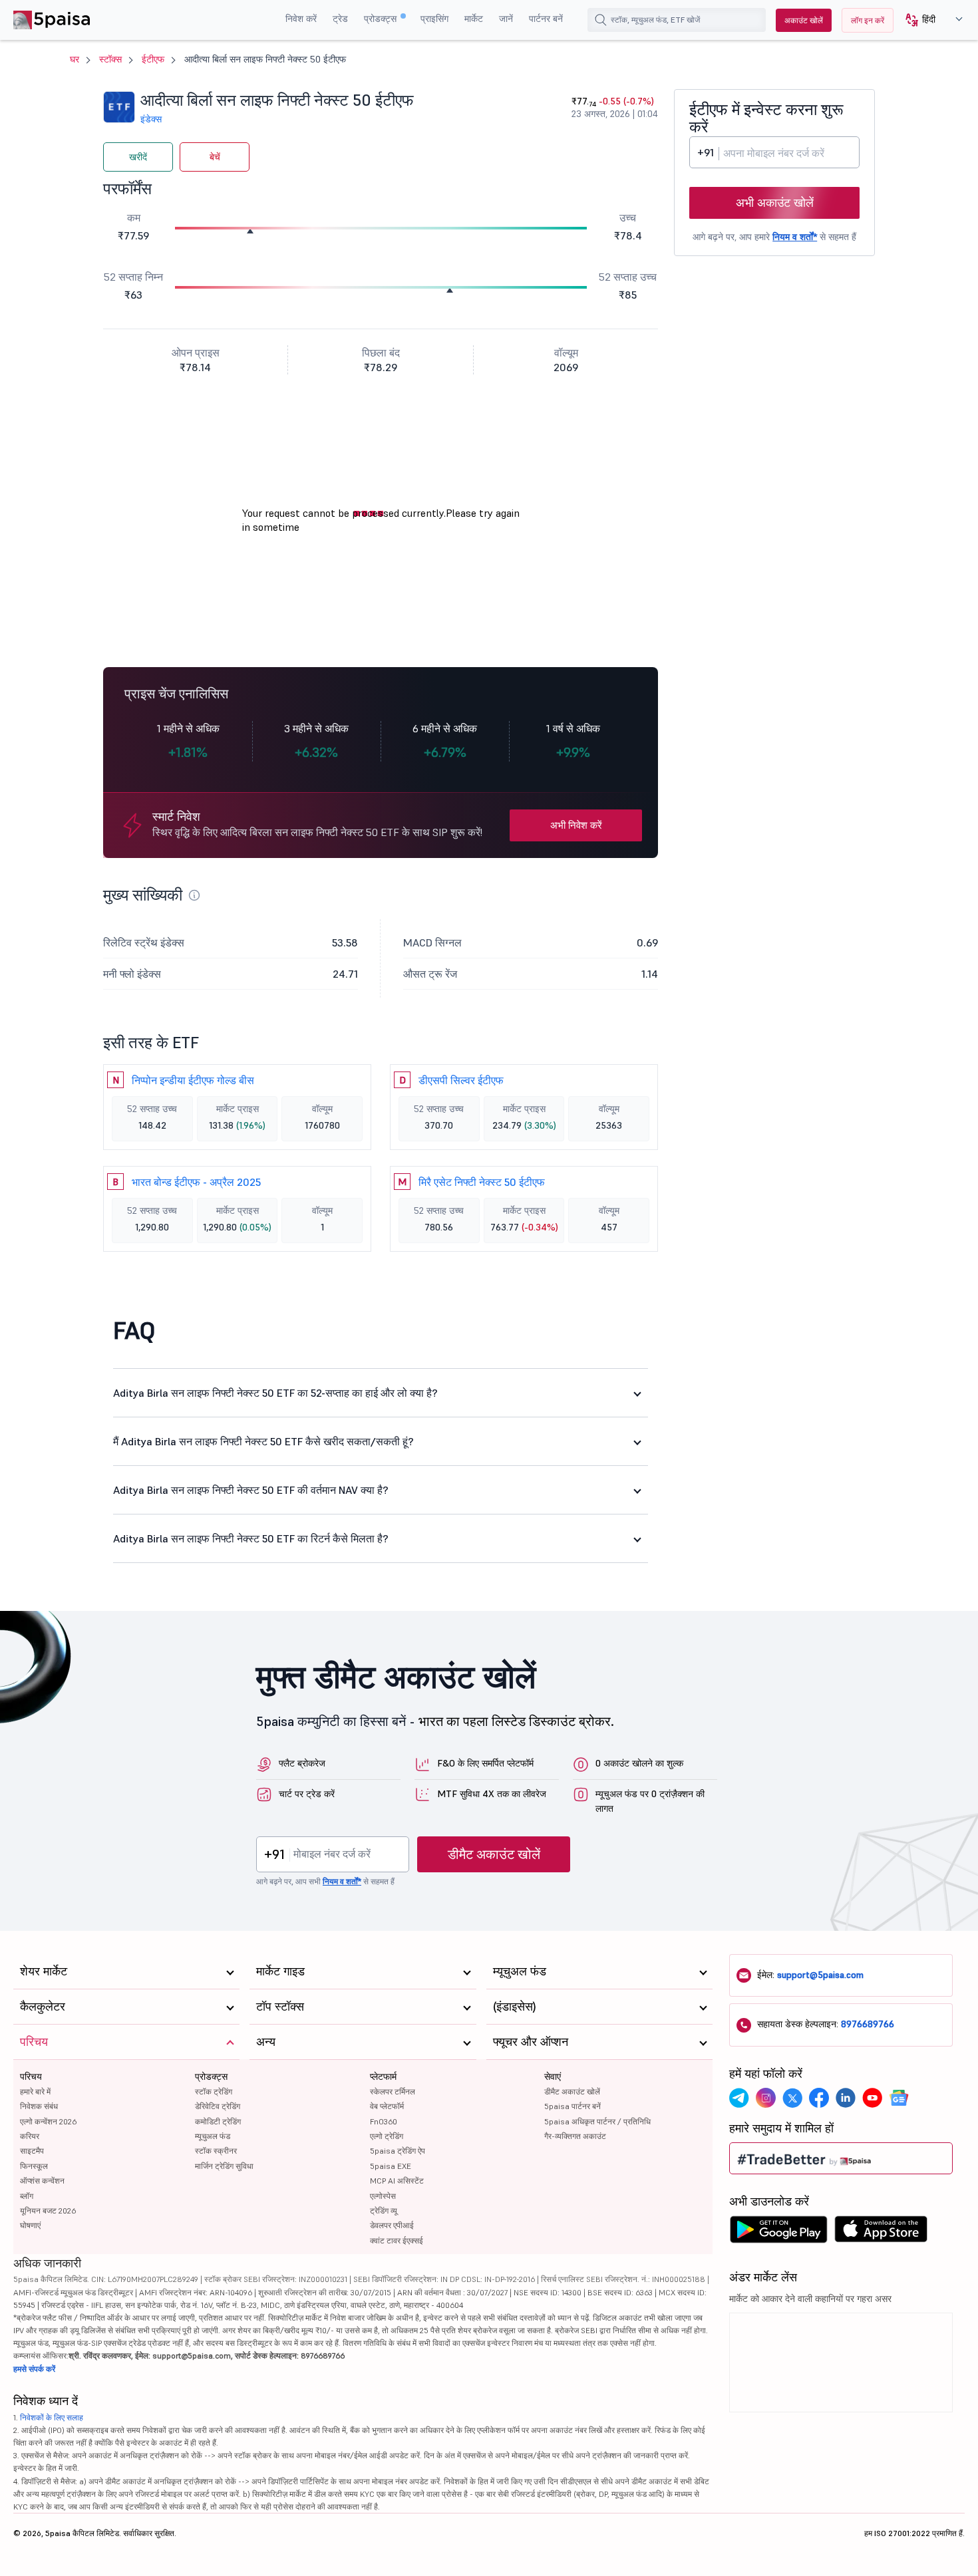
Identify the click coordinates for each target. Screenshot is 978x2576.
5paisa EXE (391, 2166)
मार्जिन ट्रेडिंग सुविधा (224, 2166)
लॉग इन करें (868, 20)
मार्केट (474, 19)
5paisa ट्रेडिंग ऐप (398, 2151)
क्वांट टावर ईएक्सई (397, 2240)
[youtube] (872, 2098)
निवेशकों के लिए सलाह (52, 2417)
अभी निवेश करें (576, 825)
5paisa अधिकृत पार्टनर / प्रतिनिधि (597, 2121)
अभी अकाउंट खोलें (775, 203)
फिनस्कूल (34, 2166)
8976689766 (868, 2024)
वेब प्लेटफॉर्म (387, 2106)
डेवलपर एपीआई (392, 2225)
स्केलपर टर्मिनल (393, 2091)
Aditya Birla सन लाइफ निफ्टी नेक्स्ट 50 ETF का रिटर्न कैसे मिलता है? (251, 1538)
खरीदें (138, 157)
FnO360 (384, 2121)
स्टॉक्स (110, 59)
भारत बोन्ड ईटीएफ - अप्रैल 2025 (196, 1182)
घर (75, 59)
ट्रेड (340, 19)
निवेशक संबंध (39, 2106)
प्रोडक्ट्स (382, 19)
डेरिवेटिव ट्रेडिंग (218, 2106)
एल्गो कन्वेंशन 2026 (48, 2121)
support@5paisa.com (820, 1975)
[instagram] (766, 2098)
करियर (30, 2136)
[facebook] (819, 2098)
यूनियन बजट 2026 (48, 2211)
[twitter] (792, 2098)
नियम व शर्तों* (795, 237)
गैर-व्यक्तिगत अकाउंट (575, 2136)
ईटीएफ (153, 59)
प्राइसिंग (434, 19)
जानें (506, 19)
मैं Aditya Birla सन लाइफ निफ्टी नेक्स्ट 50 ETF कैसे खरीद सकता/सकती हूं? (263, 1441)
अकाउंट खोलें (804, 20)
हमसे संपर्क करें (34, 2369)
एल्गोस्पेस (383, 2196)
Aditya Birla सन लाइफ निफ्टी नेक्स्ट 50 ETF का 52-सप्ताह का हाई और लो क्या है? (275, 1393)
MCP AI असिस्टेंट (397, 2181)
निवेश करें (301, 19)
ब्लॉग (27, 2196)
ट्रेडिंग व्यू (384, 2211)
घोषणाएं (30, 2225)
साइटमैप (32, 2151)
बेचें (215, 157)
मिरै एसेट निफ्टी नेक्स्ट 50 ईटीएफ (482, 1182)
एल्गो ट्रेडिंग (387, 2136)
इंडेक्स (151, 119)
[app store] (881, 2233)
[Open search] (601, 20)
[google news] (899, 2098)
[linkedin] (846, 2098)
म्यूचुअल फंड (213, 2136)
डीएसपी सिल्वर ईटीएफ (461, 1080)
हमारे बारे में (35, 2091)
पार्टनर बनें (546, 19)
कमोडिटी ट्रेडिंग (218, 2121)
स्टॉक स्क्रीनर (216, 2151)
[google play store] (778, 2233)
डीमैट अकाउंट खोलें (494, 1854)
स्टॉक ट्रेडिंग (214, 2091)
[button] (929, 20)
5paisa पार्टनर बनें (572, 2106)
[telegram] (739, 2098)
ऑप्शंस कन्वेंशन (42, 2181)
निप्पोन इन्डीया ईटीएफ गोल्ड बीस (193, 1080)
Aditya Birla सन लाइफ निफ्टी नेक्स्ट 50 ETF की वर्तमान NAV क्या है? (251, 1490)
